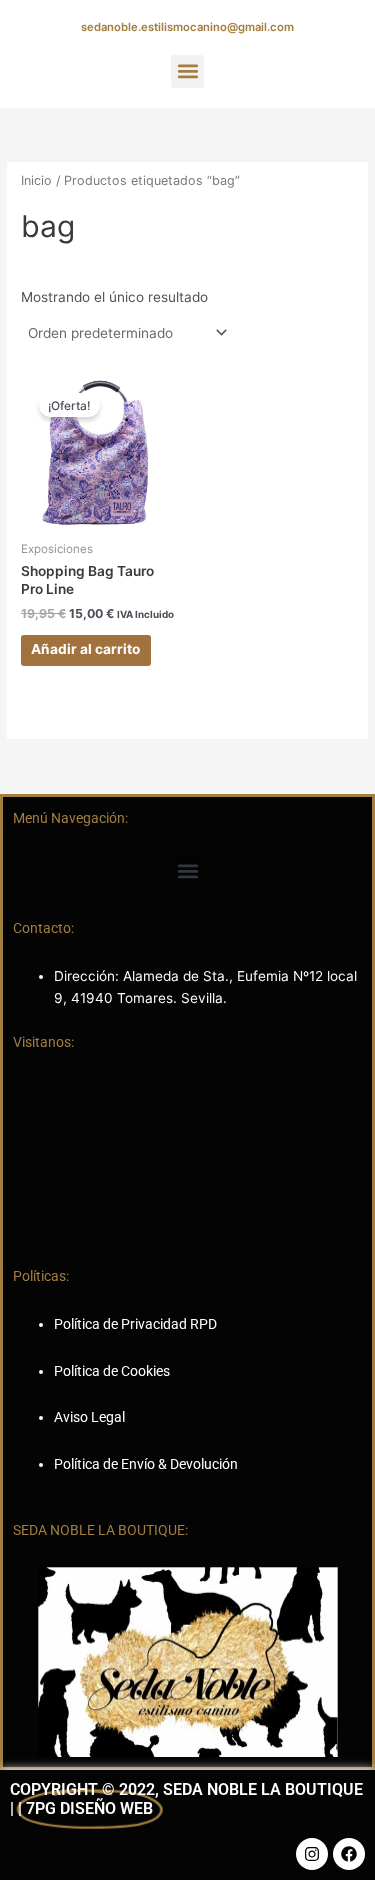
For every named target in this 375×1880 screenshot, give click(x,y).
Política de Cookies (112, 1371)
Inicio (36, 180)
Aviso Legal (89, 1417)
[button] (187, 71)
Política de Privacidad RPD (135, 1324)
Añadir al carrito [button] (85, 649)
